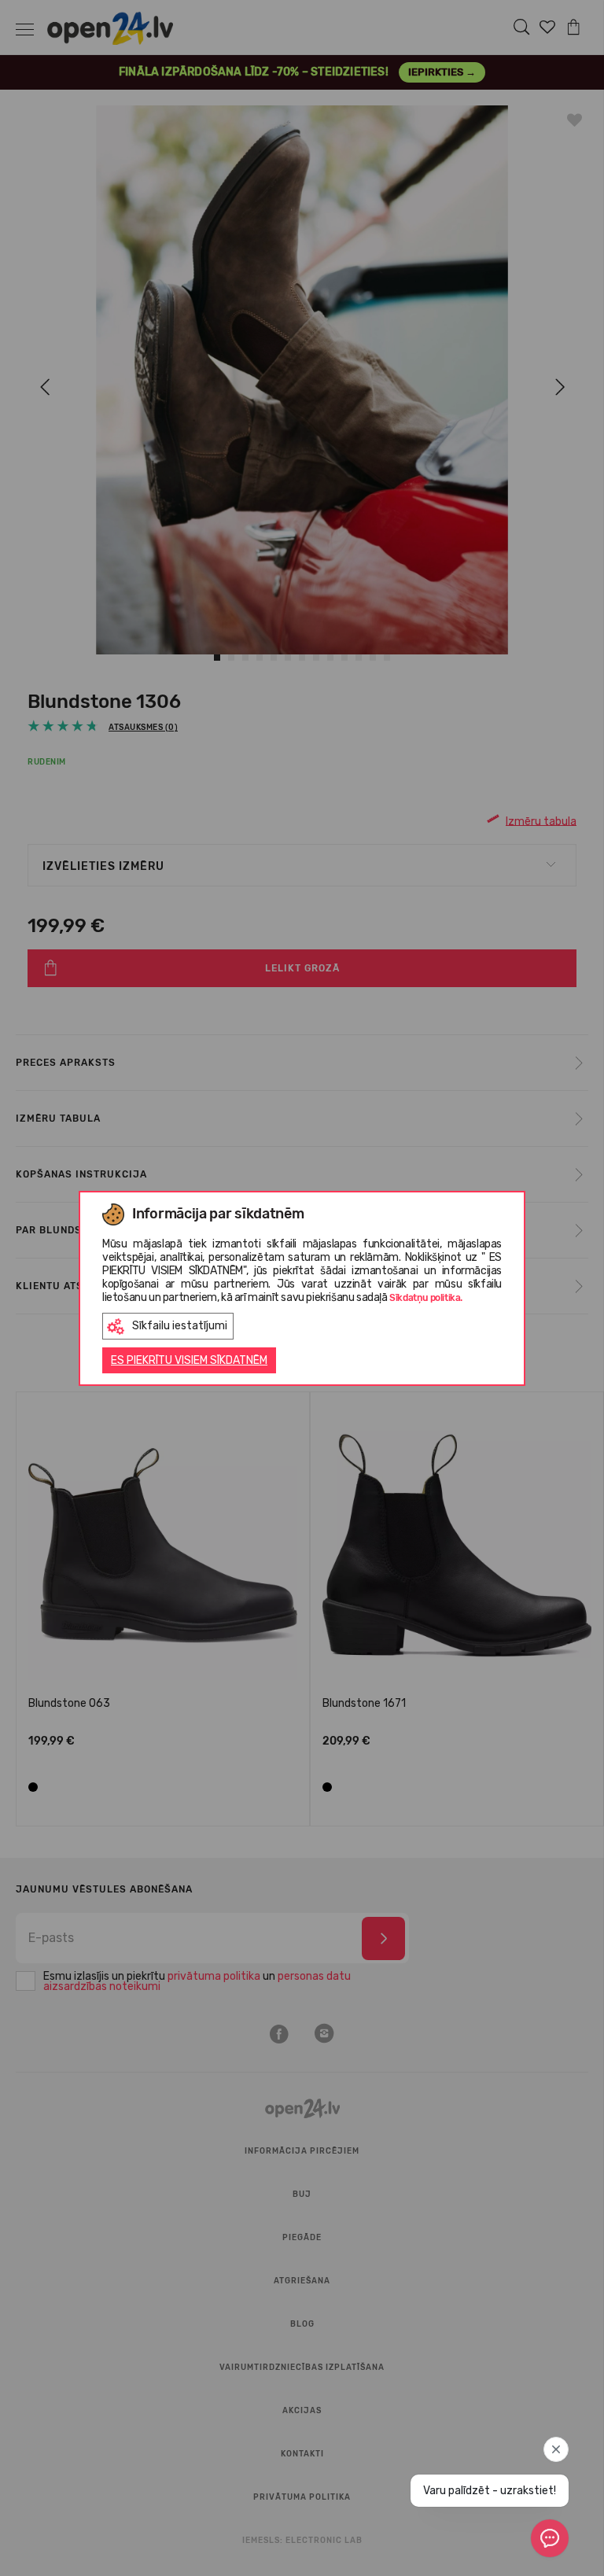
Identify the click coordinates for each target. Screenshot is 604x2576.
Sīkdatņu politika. (426, 1298)
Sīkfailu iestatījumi (180, 1326)
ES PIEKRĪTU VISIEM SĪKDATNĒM (189, 1360)
